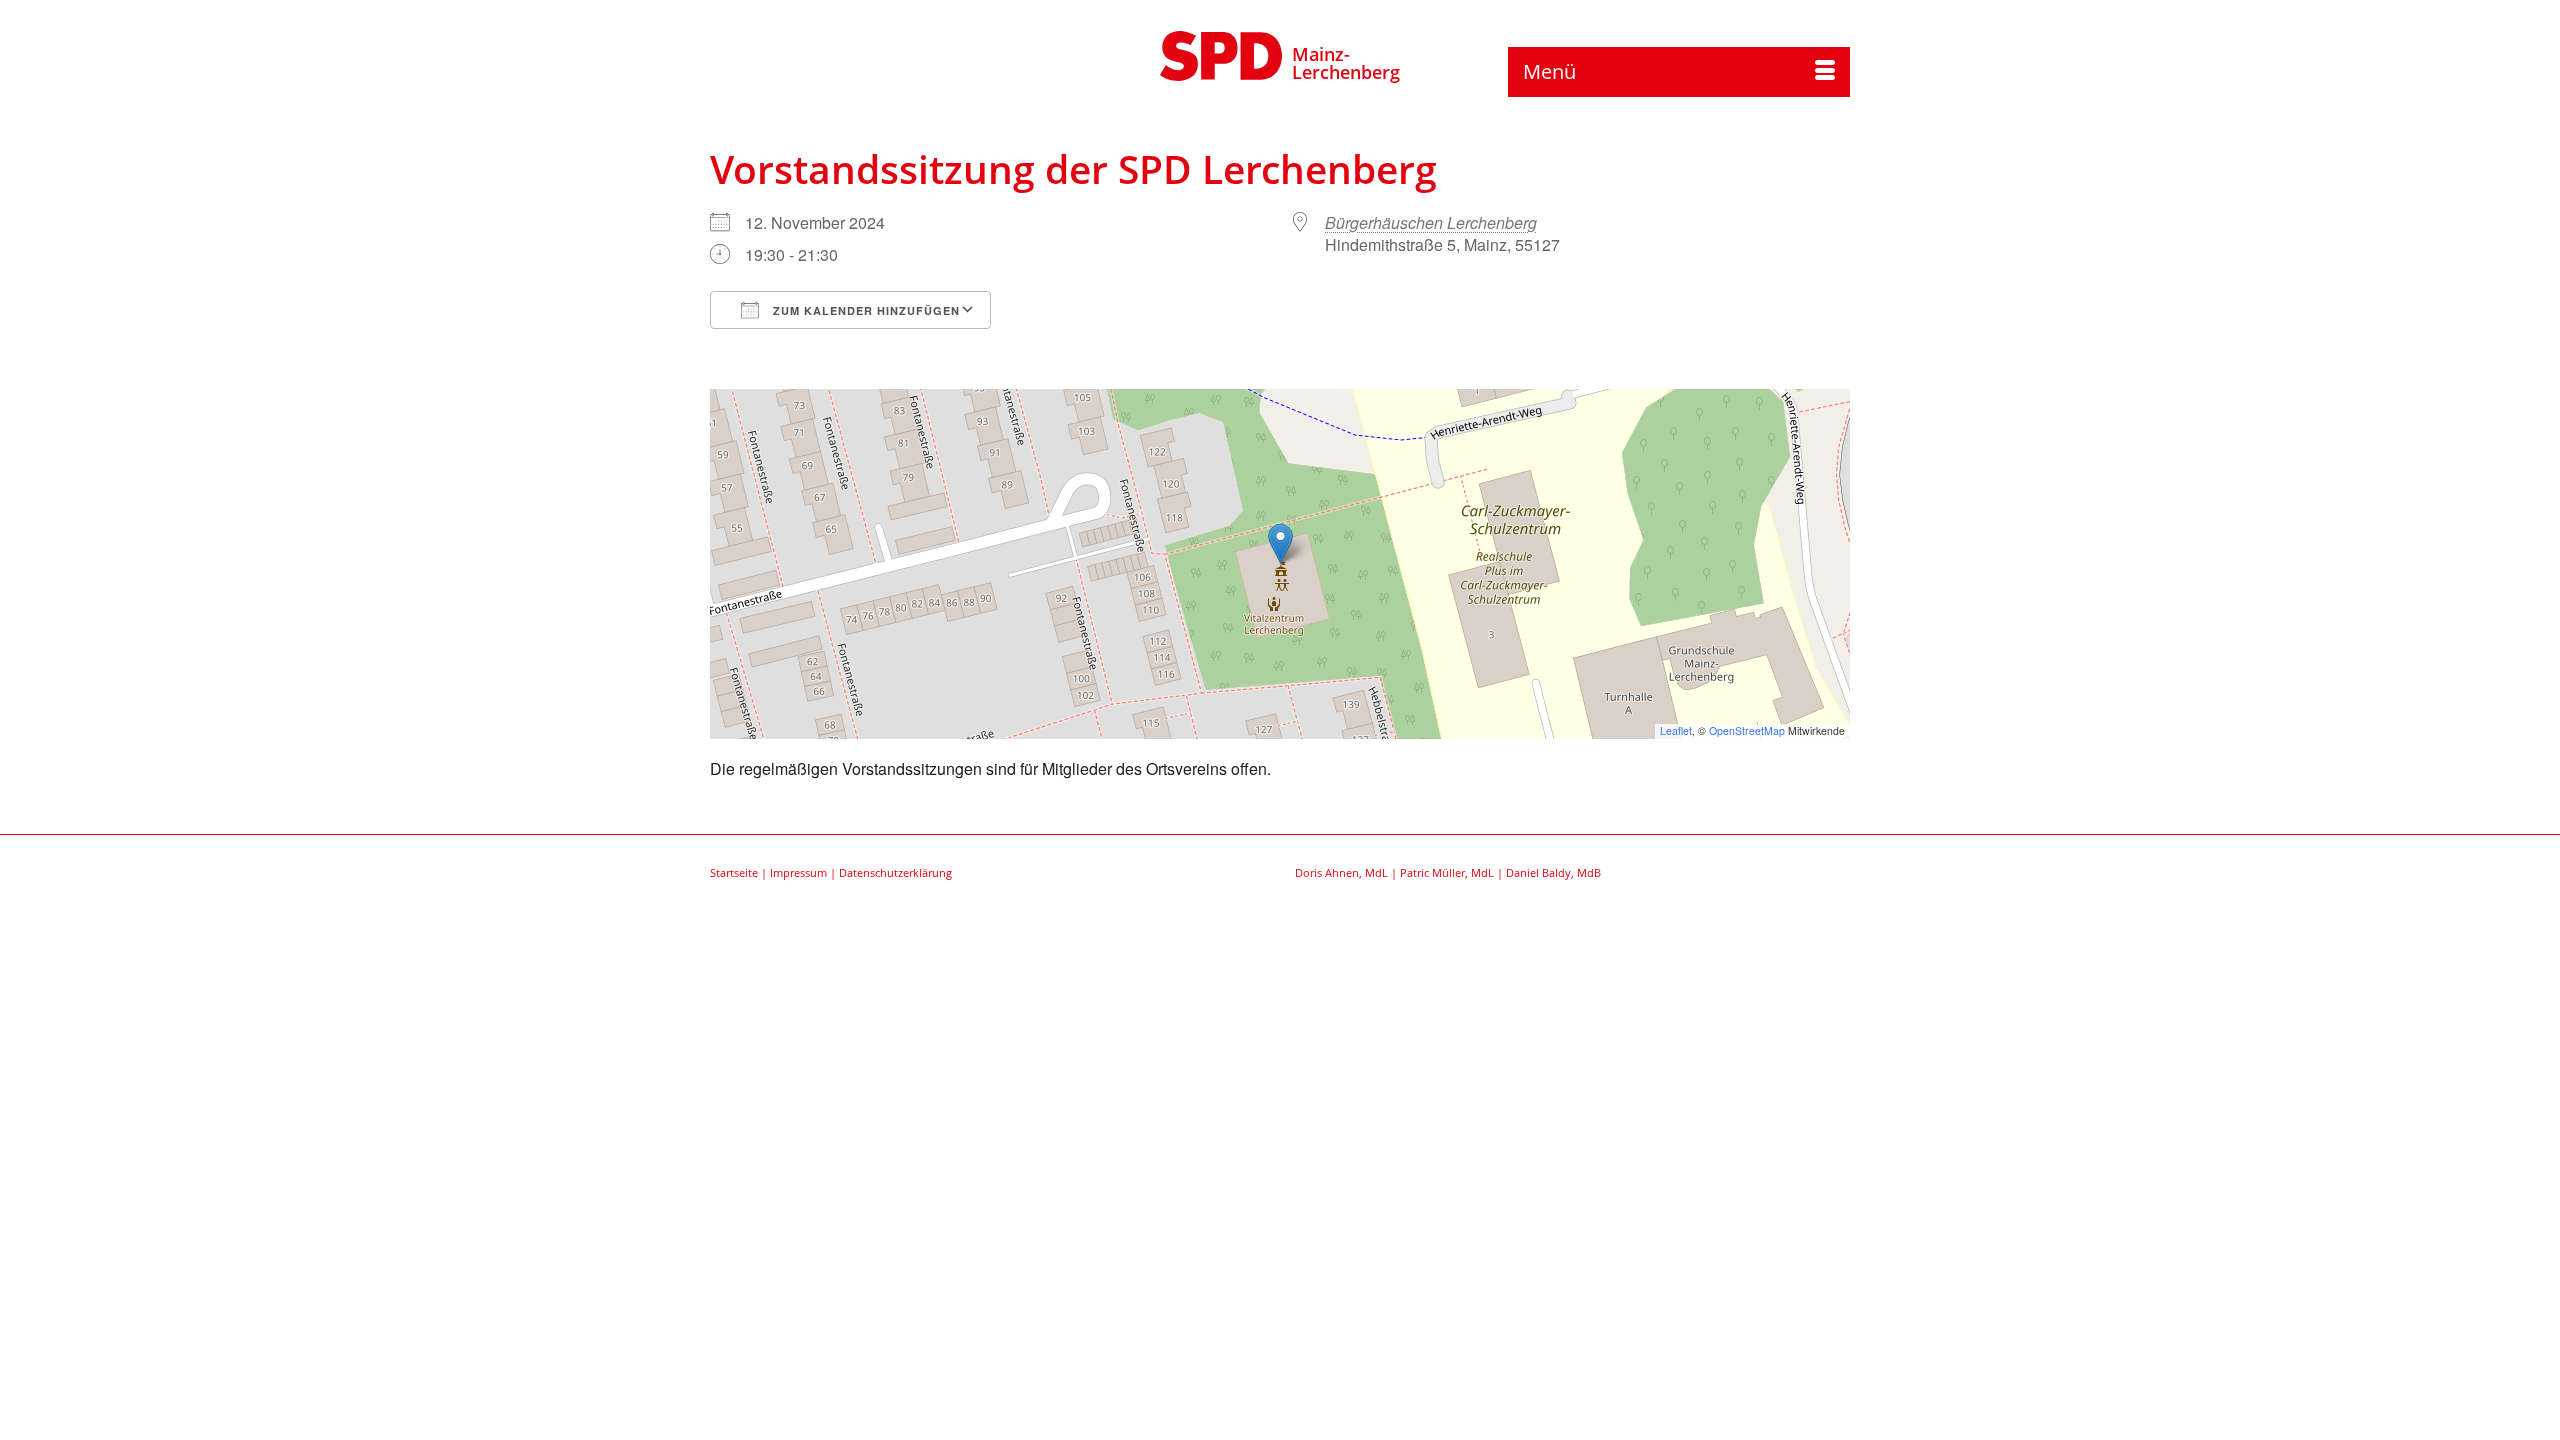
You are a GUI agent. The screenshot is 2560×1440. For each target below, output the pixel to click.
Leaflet (1676, 730)
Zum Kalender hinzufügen (864, 310)
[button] (1280, 543)
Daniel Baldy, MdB (1553, 872)
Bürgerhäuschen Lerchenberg (1431, 222)
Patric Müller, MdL (1447, 872)
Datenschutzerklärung (895, 872)
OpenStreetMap (1747, 730)
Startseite (734, 872)
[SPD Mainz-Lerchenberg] (1221, 53)
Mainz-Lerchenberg (1346, 63)
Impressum (798, 872)
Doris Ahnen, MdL (1341, 872)
